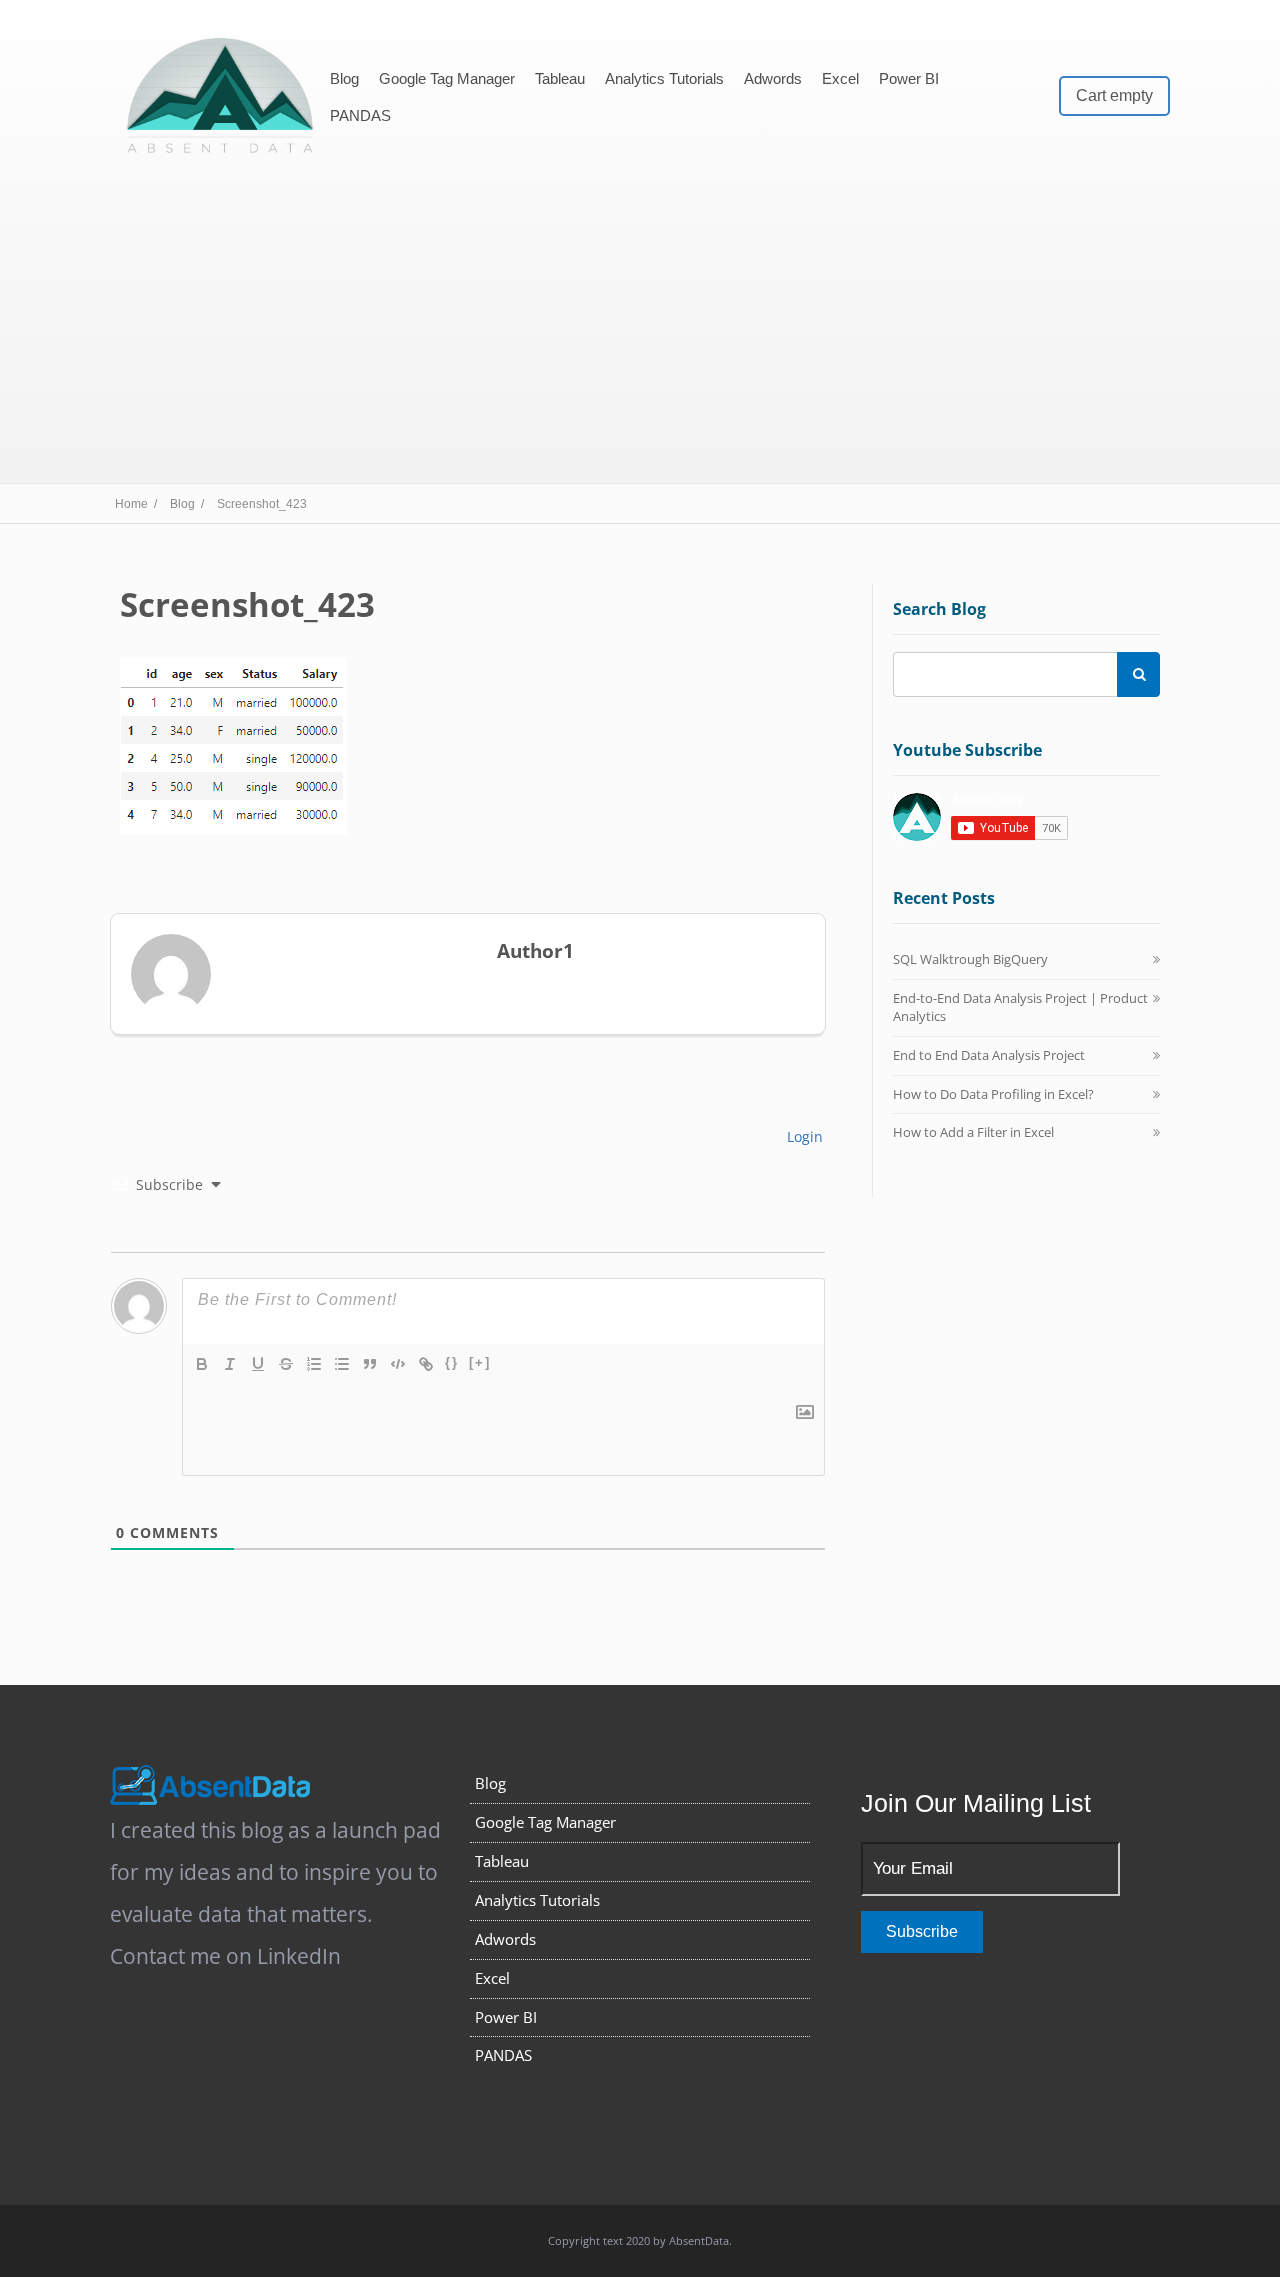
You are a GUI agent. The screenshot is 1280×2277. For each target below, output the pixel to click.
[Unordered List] (342, 1364)
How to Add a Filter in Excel (973, 1132)
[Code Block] (398, 1364)
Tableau (560, 78)
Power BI (909, 78)
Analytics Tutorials (664, 78)
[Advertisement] (640, 323)
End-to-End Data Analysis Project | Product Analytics (1020, 1007)
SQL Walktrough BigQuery (970, 959)
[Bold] (202, 1364)
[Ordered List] (314, 1364)
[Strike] (286, 1364)
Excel (840, 78)
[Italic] (230, 1364)
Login (803, 1136)
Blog (344, 78)
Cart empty (1114, 95)
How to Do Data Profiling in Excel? (993, 1094)
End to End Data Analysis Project (989, 1055)
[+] (480, 1362)
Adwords (773, 78)
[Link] (426, 1364)
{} (452, 1362)
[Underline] (258, 1364)
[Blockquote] (370, 1364)
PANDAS (360, 115)
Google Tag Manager (447, 78)
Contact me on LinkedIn (225, 1956)
